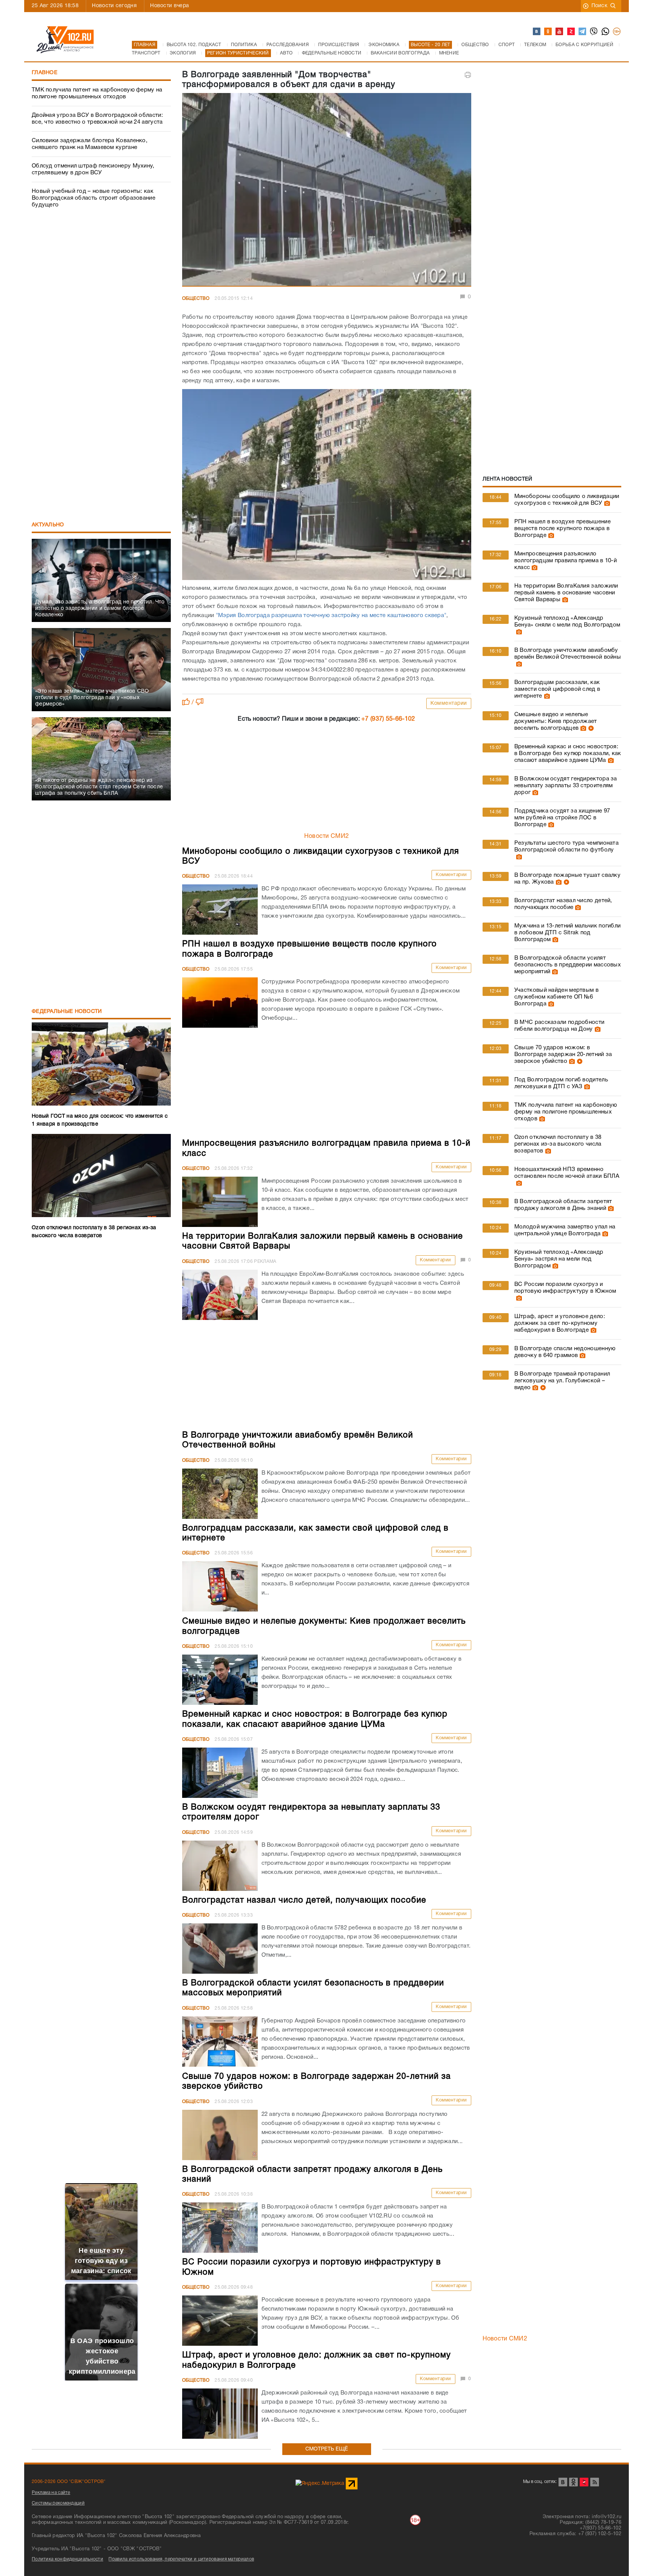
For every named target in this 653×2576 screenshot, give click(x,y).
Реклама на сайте (51, 2493)
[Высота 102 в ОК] (548, 32)
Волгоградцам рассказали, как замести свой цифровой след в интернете (557, 689)
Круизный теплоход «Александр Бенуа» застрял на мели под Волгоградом (559, 1259)
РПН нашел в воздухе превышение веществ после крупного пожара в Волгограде (562, 529)
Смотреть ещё (327, 2449)
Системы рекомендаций (58, 2503)
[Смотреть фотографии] (606, 503)
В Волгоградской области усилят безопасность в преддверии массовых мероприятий (568, 965)
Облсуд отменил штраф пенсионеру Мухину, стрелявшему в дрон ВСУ (93, 169)
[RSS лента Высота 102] (595, 2482)
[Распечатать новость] (468, 75)
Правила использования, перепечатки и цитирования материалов (181, 2559)
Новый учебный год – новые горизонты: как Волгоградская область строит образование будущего (94, 198)
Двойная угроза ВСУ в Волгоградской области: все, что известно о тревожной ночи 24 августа (97, 119)
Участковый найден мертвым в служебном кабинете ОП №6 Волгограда (556, 997)
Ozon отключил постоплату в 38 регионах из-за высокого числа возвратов (558, 1144)
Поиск (600, 6)
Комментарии (449, 703)
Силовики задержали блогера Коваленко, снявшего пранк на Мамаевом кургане (90, 144)
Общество (196, 299)
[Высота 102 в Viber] (594, 32)
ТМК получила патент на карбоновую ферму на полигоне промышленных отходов (97, 93)
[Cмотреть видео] (590, 728)
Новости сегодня (114, 6)
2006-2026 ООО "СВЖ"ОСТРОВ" (69, 2482)
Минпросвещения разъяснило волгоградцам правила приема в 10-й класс (566, 561)
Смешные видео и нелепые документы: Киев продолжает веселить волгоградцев (556, 721)
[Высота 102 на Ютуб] (560, 32)
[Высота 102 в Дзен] (571, 32)
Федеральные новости (67, 1012)
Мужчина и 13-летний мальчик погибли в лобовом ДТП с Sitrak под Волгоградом (568, 933)
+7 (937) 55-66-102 (388, 719)
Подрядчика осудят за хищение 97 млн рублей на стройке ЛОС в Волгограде (562, 818)
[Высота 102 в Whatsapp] (606, 32)
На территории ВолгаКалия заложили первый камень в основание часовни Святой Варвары (566, 593)
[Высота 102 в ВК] (537, 32)
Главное (45, 73)
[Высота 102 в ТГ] (583, 32)
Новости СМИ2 (327, 836)
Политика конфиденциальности (67, 2559)
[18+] (617, 32)
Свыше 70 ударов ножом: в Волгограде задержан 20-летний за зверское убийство (563, 1055)
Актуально (48, 525)
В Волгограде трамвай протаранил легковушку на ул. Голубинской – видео (562, 1381)
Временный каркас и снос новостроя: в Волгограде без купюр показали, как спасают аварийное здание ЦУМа (568, 754)
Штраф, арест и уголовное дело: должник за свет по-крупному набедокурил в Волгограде (560, 1323)
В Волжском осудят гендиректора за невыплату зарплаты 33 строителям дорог (566, 786)
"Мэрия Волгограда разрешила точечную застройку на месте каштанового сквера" (331, 616)
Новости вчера (169, 6)
